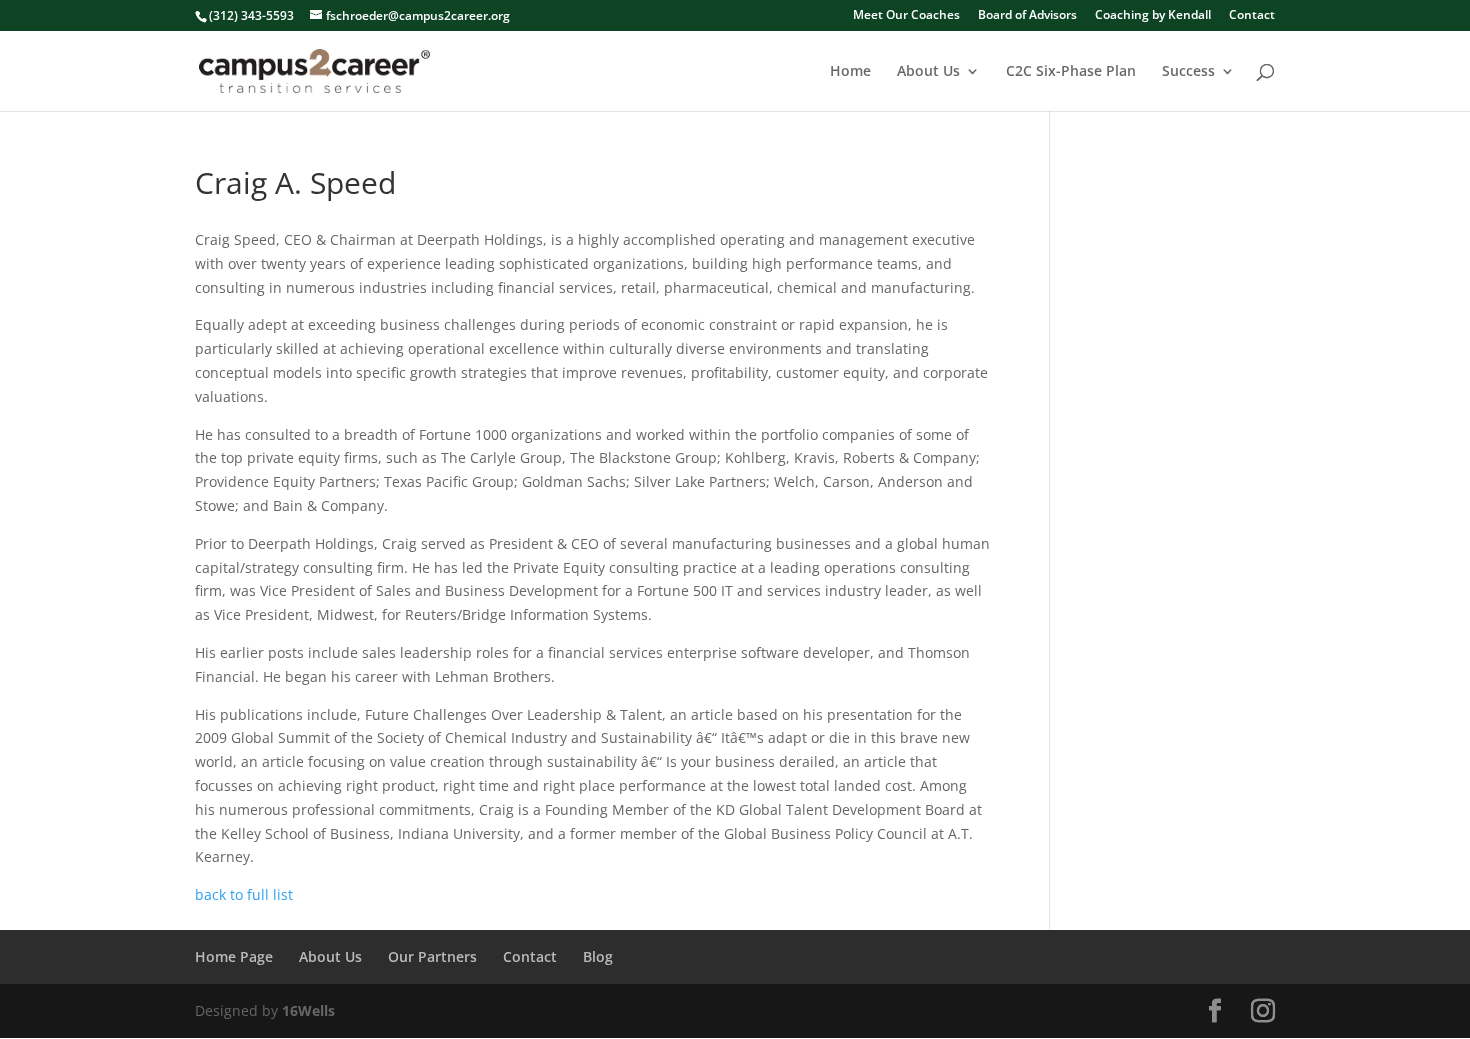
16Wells (308, 1010)
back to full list (244, 894)
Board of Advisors (1027, 16)
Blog (598, 956)
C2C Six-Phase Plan (1071, 72)
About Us (928, 72)
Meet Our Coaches (906, 16)
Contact (1252, 16)
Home (850, 72)
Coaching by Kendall (1153, 16)
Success (1188, 72)
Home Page (234, 956)
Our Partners (432, 956)
